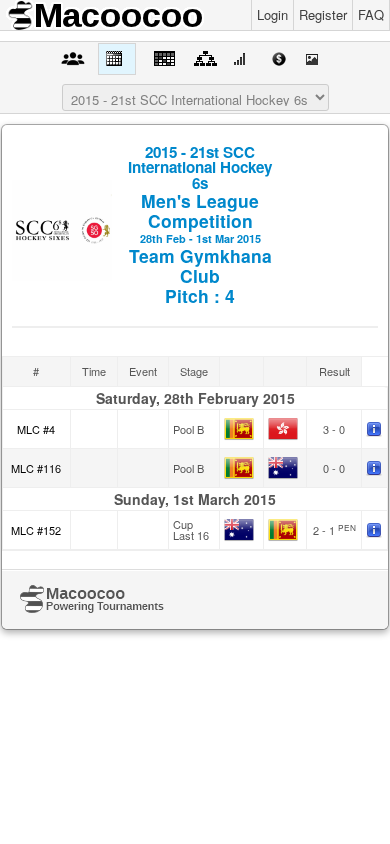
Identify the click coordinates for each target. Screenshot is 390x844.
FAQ (371, 14)
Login (272, 14)
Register (323, 14)
